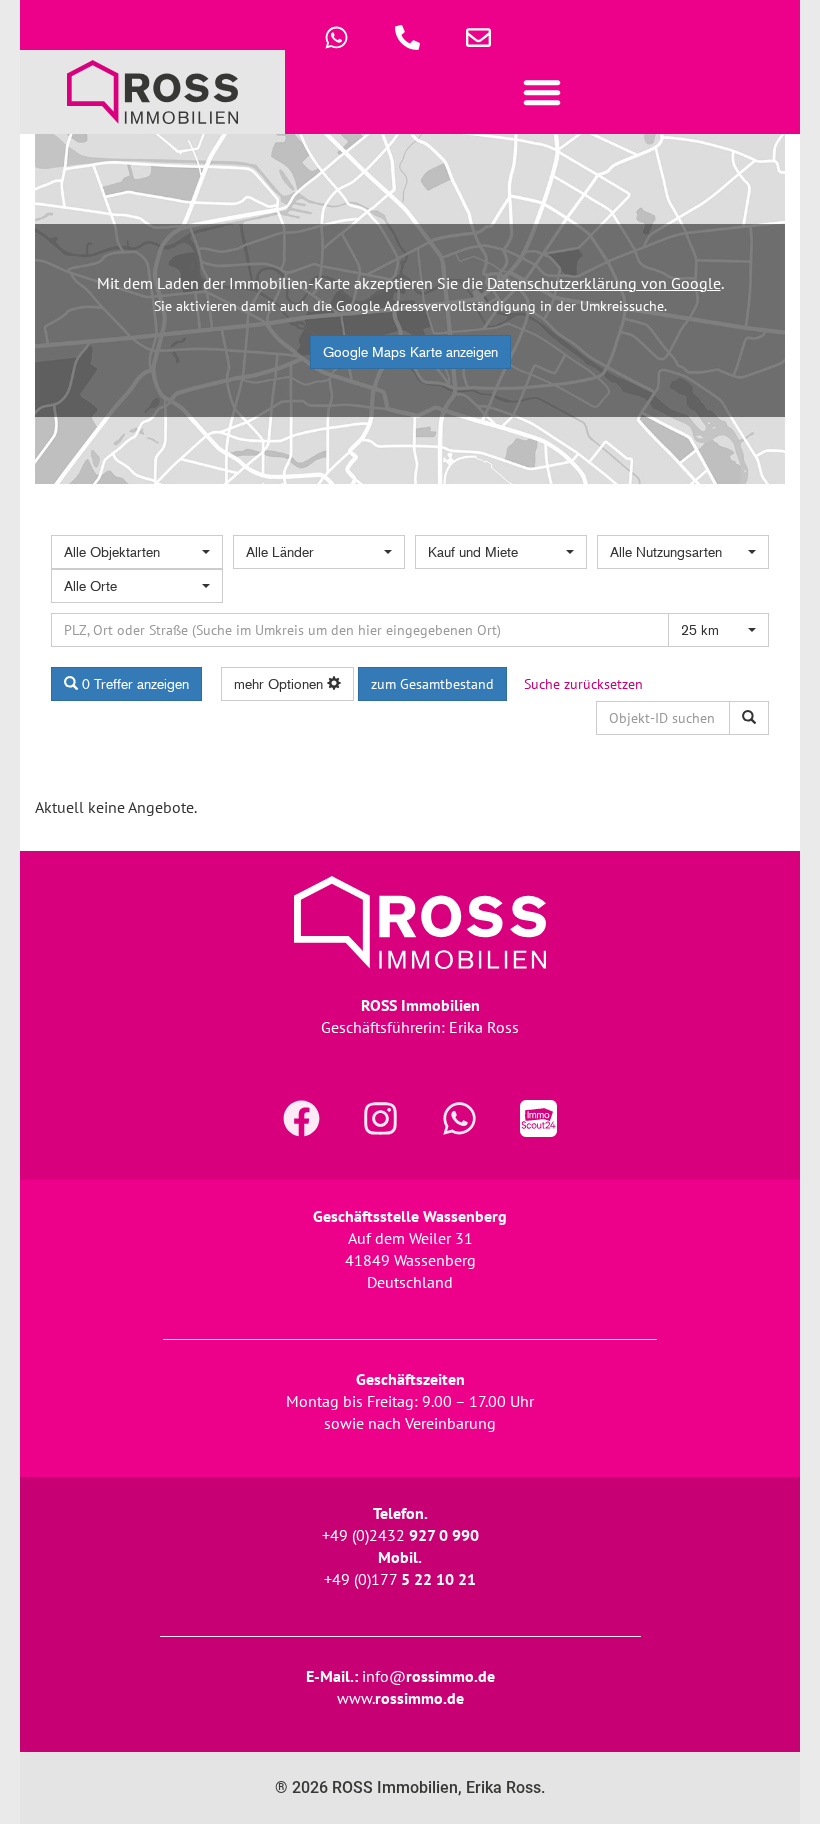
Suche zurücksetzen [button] (583, 684)
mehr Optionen (280, 684)
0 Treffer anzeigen (133, 684)
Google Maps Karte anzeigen (410, 352)
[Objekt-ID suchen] (749, 718)
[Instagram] (381, 1118)
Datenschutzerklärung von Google (604, 283)
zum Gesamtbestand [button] (432, 684)
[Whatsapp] (460, 1118)
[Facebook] (302, 1118)
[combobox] (137, 552)
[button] (543, 92)
